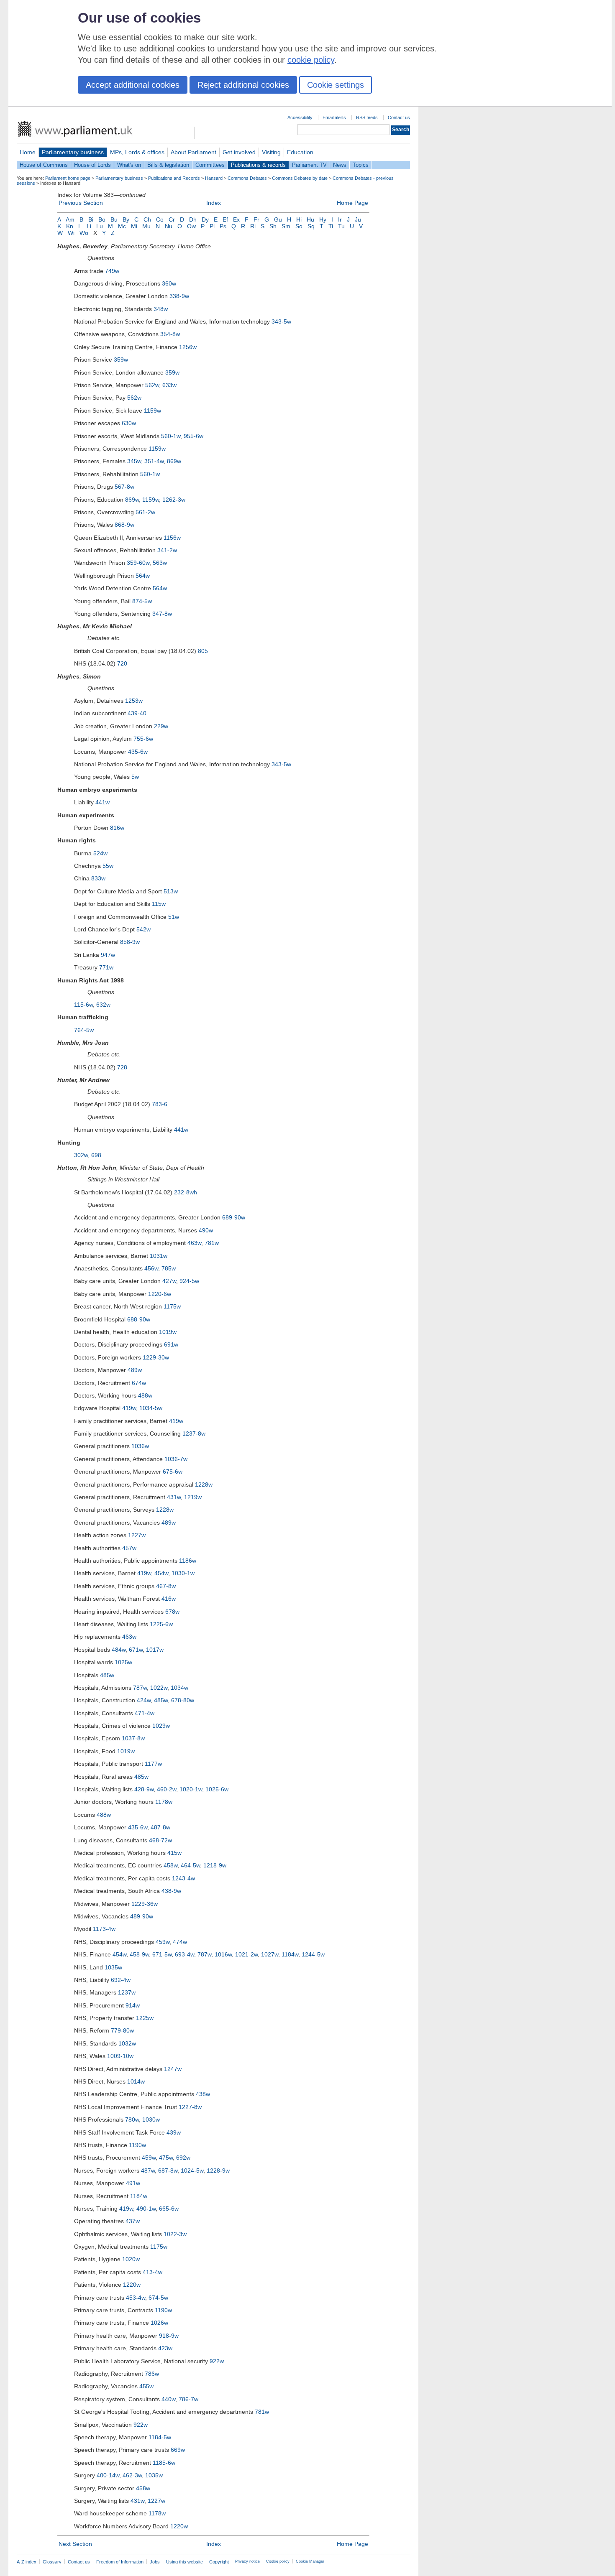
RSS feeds (367, 117)
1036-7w (176, 1459)
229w (161, 726)
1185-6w (164, 2463)
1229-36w (145, 1904)
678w (172, 1612)
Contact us (399, 117)
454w (161, 1573)
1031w (159, 1256)
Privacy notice (247, 2561)
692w (183, 2158)
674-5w (158, 2298)
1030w (151, 2119)
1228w (204, 1484)
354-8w (170, 334)
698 (96, 1155)
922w (217, 2361)
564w (143, 576)
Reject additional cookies (243, 85)
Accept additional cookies (133, 85)
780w (132, 2119)
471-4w (145, 1713)
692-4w (121, 1980)
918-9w (169, 2336)
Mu (146, 226)
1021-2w (246, 1954)
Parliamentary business (73, 152)
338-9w (179, 296)
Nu (169, 226)
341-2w (167, 550)
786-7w (188, 2399)
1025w (123, 1662)
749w (112, 271)
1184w (290, 1954)
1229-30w (156, 1357)
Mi (134, 226)
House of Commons (44, 165)
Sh (273, 226)
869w (174, 461)
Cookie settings (336, 85)
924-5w (189, 1281)
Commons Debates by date (300, 178)
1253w (134, 701)
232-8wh (186, 1192)
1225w (145, 2018)
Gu (278, 219)
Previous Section (81, 203)
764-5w (84, 1030)
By (126, 219)
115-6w (83, 1005)
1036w (140, 1446)
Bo (102, 219)
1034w (179, 1688)
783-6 (160, 1104)
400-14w (108, 2475)
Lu (100, 226)
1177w (153, 1764)
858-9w (130, 942)
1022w (159, 1688)
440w (168, 2399)
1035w (113, 1967)
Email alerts (334, 117)
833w (98, 878)
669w (178, 2450)
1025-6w (217, 1789)
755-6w (143, 739)
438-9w (171, 1891)
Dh (193, 219)
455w (146, 2386)
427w (169, 1281)
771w (106, 967)
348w (161, 309)
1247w (173, 2069)
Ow (191, 226)
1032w (127, 2043)
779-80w (122, 2030)
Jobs (155, 2562)
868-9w (124, 525)
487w (148, 2170)
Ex (236, 219)
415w (174, 1853)
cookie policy (311, 60)
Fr (256, 219)
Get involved (239, 152)
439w (174, 2132)
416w (169, 1599)
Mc (122, 226)
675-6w (173, 1472)
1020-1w (191, 1789)
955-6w (193, 436)
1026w (159, 2323)
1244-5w (313, 1954)
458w (170, 1865)
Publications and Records (174, 178)
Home (28, 152)
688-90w (139, 1319)
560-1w (171, 436)
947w (108, 955)
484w (119, 1650)
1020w (131, 2259)
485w (107, 1675)
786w (152, 2374)
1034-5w (151, 1408)
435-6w (138, 752)
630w (129, 423)
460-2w (167, 1789)
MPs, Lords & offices (137, 152)
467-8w (166, 1586)
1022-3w (175, 2234)
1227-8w (190, 2107)
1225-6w (161, 1624)
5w (135, 777)
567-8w (124, 487)
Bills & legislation (168, 165)
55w (108, 866)
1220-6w (160, 1294)
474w (180, 1942)
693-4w (184, 1954)
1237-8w (194, 1433)
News (340, 165)
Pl (212, 226)
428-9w (144, 1789)
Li (89, 226)
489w (135, 1370)
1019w (168, 1332)
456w (151, 1268)
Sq (311, 226)
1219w (193, 1497)
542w (143, 929)
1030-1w (183, 1573)
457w (129, 1548)
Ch (147, 219)
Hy (323, 219)
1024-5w (192, 2170)
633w (169, 385)
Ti (331, 226)
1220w (132, 2285)
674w (139, 1383)
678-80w (183, 1700)
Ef (225, 219)
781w (212, 1243)
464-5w (190, 1865)
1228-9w (218, 2170)
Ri (253, 226)
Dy (205, 219)
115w (159, 904)
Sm (286, 226)
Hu (310, 219)
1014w (136, 2081)
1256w (188, 347)
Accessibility (300, 117)
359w (121, 360)
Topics (361, 165)
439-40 (137, 713)
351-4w (154, 461)
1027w (270, 1954)
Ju (358, 219)
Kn (70, 226)
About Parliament (193, 152)
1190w (137, 2145)
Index (214, 203)
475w (166, 2158)
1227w (137, 1535)
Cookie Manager (310, 2561)
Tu (341, 226)
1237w (127, 1992)
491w (133, 2183)
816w (117, 828)
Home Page (352, 203)
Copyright (219, 2562)
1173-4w (104, 1929)
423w (165, 2348)
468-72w (160, 1840)
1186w (188, 1561)
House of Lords (92, 165)
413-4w (152, 2272)
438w (203, 2094)
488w (145, 1395)
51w (174, 917)
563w (160, 563)
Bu (114, 219)
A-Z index (27, 2562)
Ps (223, 226)
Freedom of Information (120, 2562)
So (299, 226)
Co (160, 219)
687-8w (168, 2170)
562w (152, 385)
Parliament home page (68, 178)
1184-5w (160, 2437)
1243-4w (183, 1878)
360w (169, 283)
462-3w (132, 2475)
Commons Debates (247, 178)
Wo (84, 233)
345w (134, 461)
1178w (164, 1802)
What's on (129, 165)
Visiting (271, 152)
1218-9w (215, 1865)
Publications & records (258, 165)
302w (81, 1155)
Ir (340, 219)
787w (140, 1688)
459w (163, 1942)
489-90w (142, 1916)
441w (102, 802)
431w (174, 1497)
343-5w (281, 321)
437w (133, 2221)
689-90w (234, 1217)
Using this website (184, 2562)
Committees (210, 165)
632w (103, 1005)
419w (129, 1408)
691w (171, 1344)
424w (144, 1700)
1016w (223, 1954)
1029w (161, 1726)
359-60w (138, 563)
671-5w (162, 1954)
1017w (155, 1650)
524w (100, 853)
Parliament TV (309, 165)
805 (203, 651)
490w (206, 1230)
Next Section (75, 2544)
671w (136, 1650)
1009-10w (120, 2056)
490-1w (146, 2209)
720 (122, 663)
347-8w (162, 614)
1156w (172, 538)
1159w (152, 411)
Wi (71, 233)
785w (169, 1268)
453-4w (136, 2298)
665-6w (169, 2209)
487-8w (160, 1827)
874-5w (142, 601)
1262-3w (174, 500)
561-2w (145, 512)
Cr (172, 219)
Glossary (52, 2562)
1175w (172, 1306)
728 (122, 1067)
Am (70, 219)
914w (133, 2005)
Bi (91, 219)
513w (171, 891)
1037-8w (133, 1738)
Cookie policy (278, 2561)
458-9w (139, 1954)
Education (300, 152)
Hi (299, 219)
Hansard (214, 178)
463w (194, 1243)
